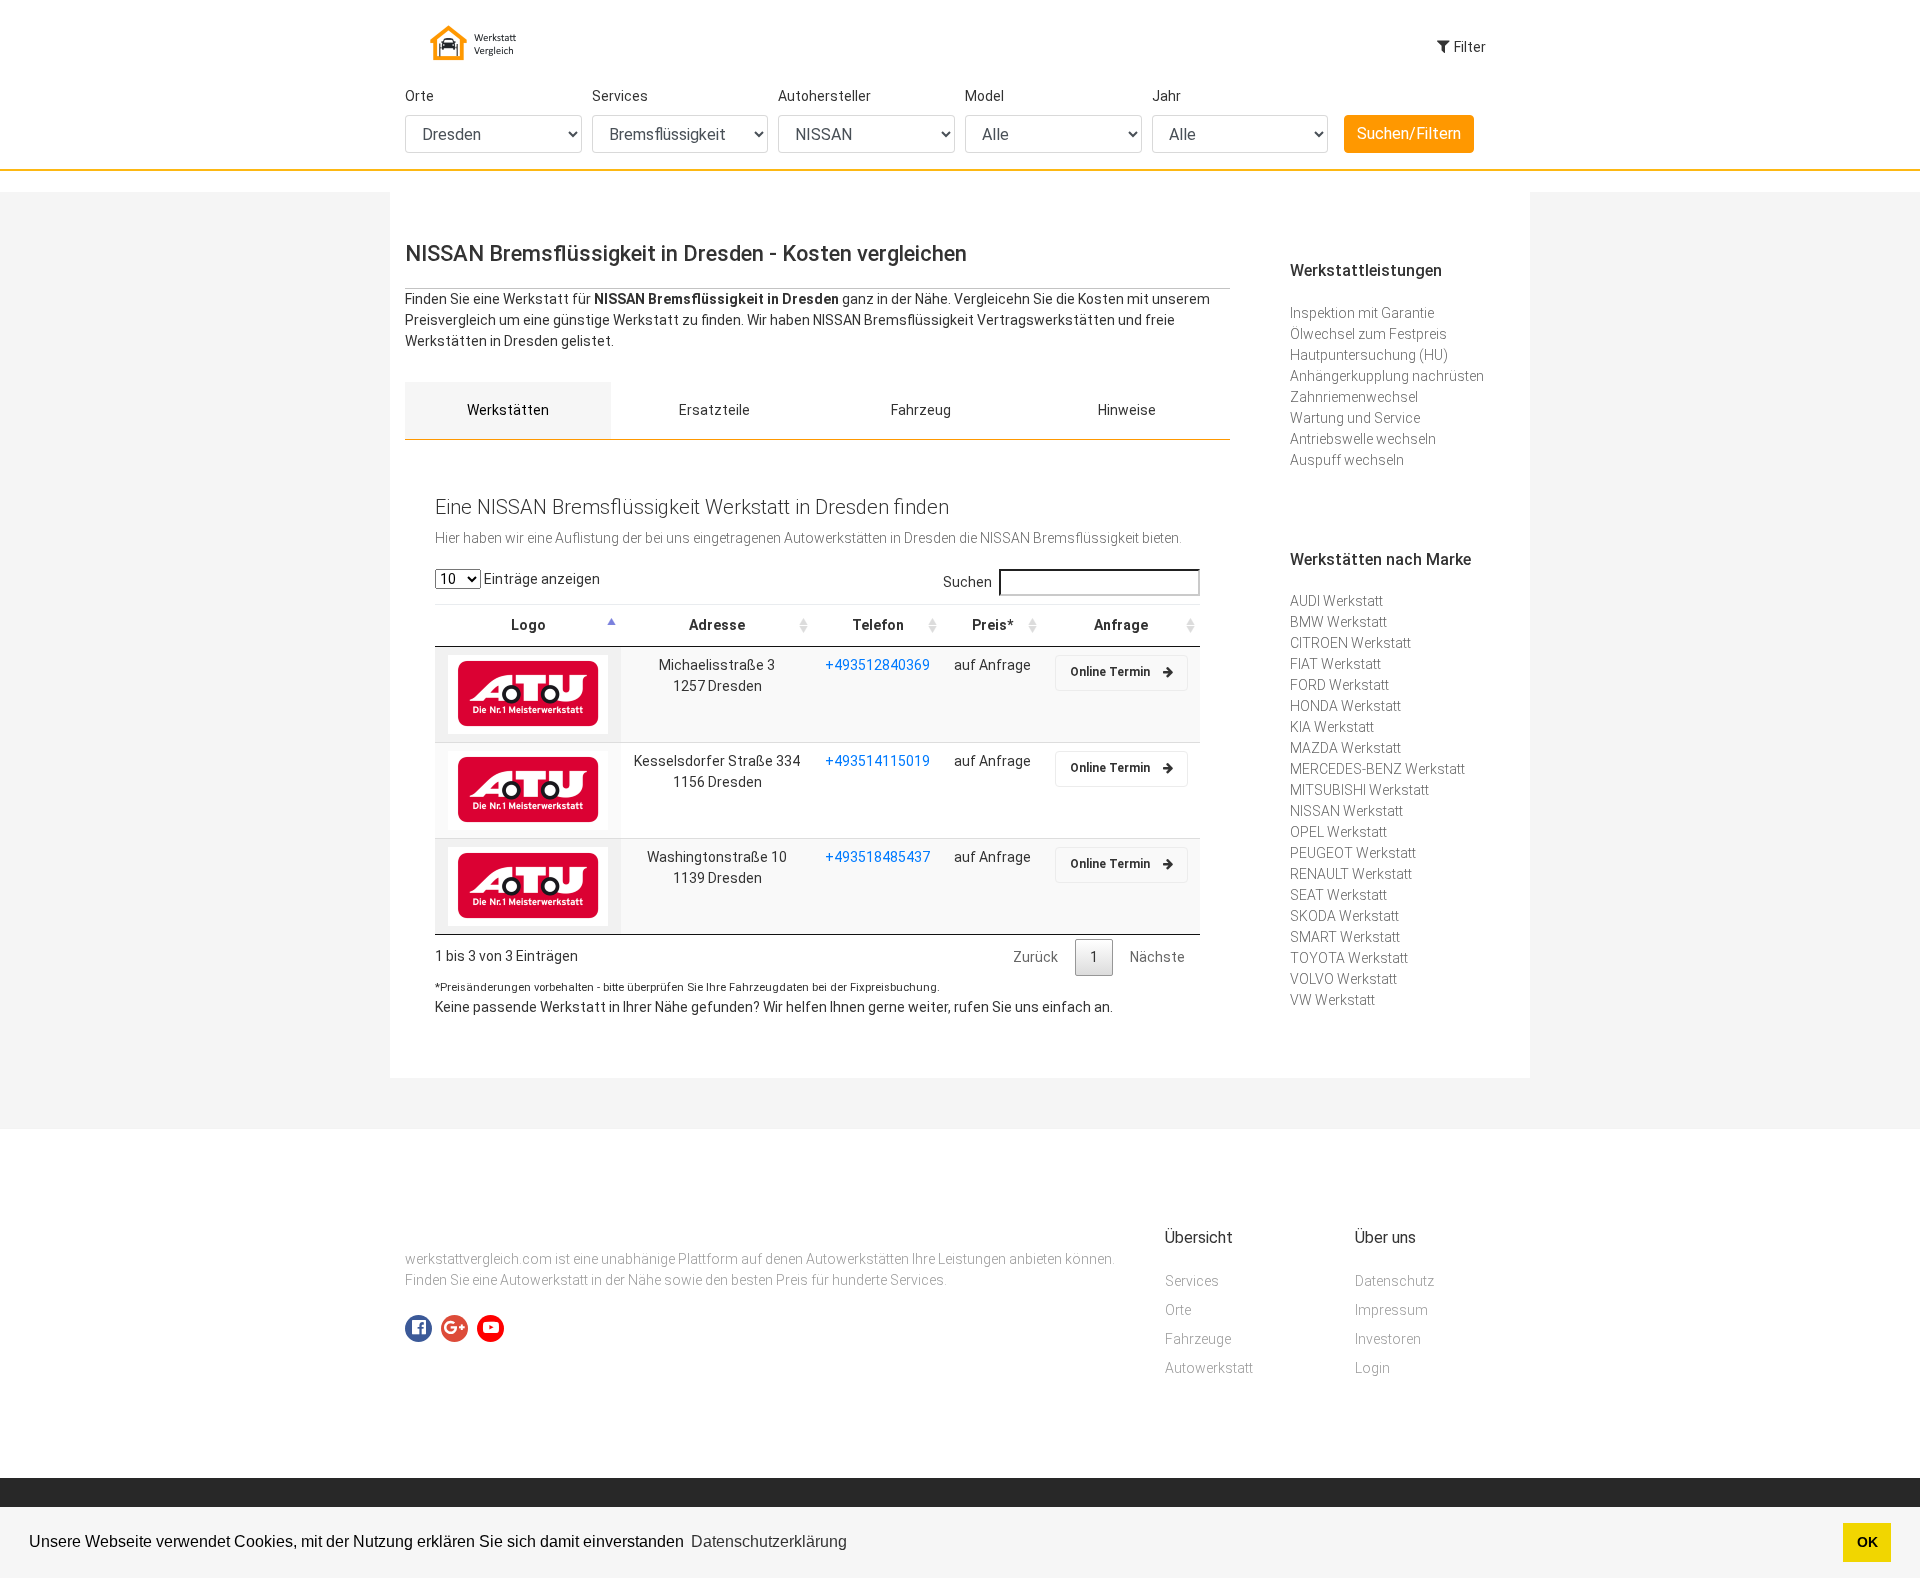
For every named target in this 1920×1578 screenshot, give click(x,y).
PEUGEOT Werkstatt (1353, 853)
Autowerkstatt (1209, 1368)
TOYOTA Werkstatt (1349, 958)
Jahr (1166, 96)
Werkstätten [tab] (508, 410)
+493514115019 (877, 761)
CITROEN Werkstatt (1350, 643)
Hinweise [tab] (1127, 410)
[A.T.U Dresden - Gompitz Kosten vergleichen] (528, 789)
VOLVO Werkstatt (1343, 979)
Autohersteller (824, 96)
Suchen (967, 582)
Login (1372, 1368)
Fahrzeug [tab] (921, 410)
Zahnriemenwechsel (1354, 397)
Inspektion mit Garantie (1362, 313)
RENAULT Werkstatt (1351, 874)
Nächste (1157, 957)
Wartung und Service (1355, 418)
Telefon (878, 625)
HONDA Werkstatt (1345, 706)
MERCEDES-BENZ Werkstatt (1377, 769)
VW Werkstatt (1332, 1000)
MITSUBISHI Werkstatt (1359, 790)
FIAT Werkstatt (1335, 664)
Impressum (1391, 1310)
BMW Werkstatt (1338, 622)
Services (620, 96)
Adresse (717, 625)
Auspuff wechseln (1347, 460)
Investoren (1388, 1339)
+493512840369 (877, 665)
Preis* (992, 625)
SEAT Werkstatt (1338, 895)
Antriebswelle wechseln (1363, 439)
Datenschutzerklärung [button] (769, 1541)
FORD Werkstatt (1339, 685)
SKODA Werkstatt (1344, 916)
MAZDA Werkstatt (1345, 748)
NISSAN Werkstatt (1346, 811)
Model (984, 96)
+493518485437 (877, 857)
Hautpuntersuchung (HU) (1369, 355)
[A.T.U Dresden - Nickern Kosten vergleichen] (528, 693)
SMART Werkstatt (1345, 937)
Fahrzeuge (1198, 1339)
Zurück (1035, 957)
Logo (528, 625)
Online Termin (1111, 672)
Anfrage (1121, 625)
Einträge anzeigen (540, 579)
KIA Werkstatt (1332, 727)
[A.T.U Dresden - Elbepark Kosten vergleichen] (528, 885)
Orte (419, 96)
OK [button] (1867, 1542)
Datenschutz (1394, 1281)
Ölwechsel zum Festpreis (1368, 334)
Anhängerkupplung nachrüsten (1387, 376)
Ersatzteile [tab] (714, 410)
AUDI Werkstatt (1336, 601)
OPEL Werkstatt (1338, 832)
